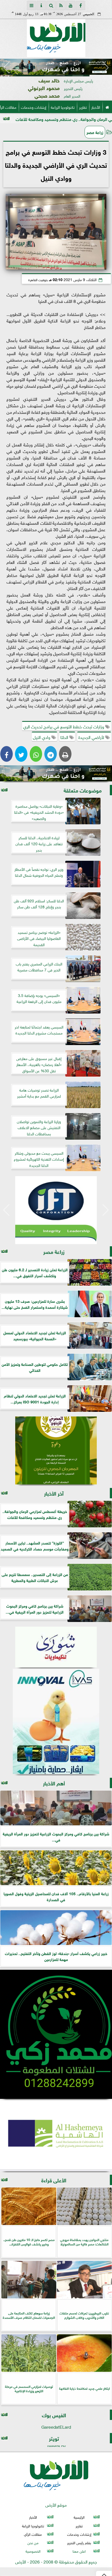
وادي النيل (42, 737)
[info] (41, 5)
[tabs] (32, 5)
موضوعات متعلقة (83, 790)
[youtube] (71, 5)
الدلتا (65, 737)
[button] (6, 68)
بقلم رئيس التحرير (79, 2542)
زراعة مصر (95, 132)
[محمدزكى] (56, 2034)
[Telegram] (51, 754)
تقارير (83, 107)
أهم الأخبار (54, 1783)
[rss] (61, 5)
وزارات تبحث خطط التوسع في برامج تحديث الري (64, 726)
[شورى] (56, 1647)
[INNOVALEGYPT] (56, 1722)
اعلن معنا (79, 2551)
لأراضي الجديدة (92, 737)
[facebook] (80, 5)
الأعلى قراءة (54, 2180)
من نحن (33, 2542)
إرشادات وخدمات (34, 107)
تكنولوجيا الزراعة (63, 107)
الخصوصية (33, 2551)
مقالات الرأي (33, 2534)
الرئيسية (79, 2517)
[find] (51, 5)
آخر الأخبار (54, 1493)
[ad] (56, 67)
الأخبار (96, 107)
